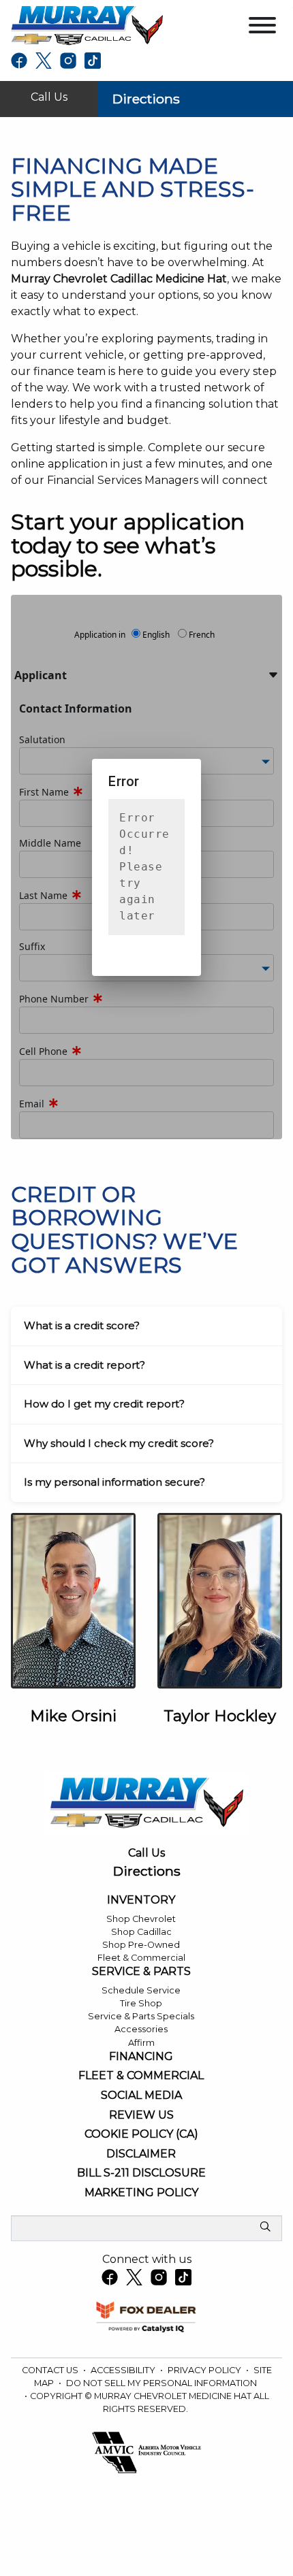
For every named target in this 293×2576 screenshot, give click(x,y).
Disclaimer (141, 2154)
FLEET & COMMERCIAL (141, 2076)
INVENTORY (141, 1900)
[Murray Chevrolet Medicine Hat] (87, 25)
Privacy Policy (205, 2370)
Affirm (141, 2043)
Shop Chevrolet (141, 1919)
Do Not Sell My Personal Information (161, 2383)
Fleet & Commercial (141, 1958)
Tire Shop (141, 2003)
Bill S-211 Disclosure (141, 2173)
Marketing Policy (141, 2193)
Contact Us (51, 2370)
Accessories (141, 2029)
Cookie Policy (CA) (141, 2134)
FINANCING (141, 2057)
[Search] (265, 2228)
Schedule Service (141, 1990)
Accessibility (124, 2370)
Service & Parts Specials (141, 2016)
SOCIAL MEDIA (141, 2096)
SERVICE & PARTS (141, 1972)
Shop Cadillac (141, 1932)
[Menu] (262, 28)
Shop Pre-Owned (141, 1945)
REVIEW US (141, 2115)
